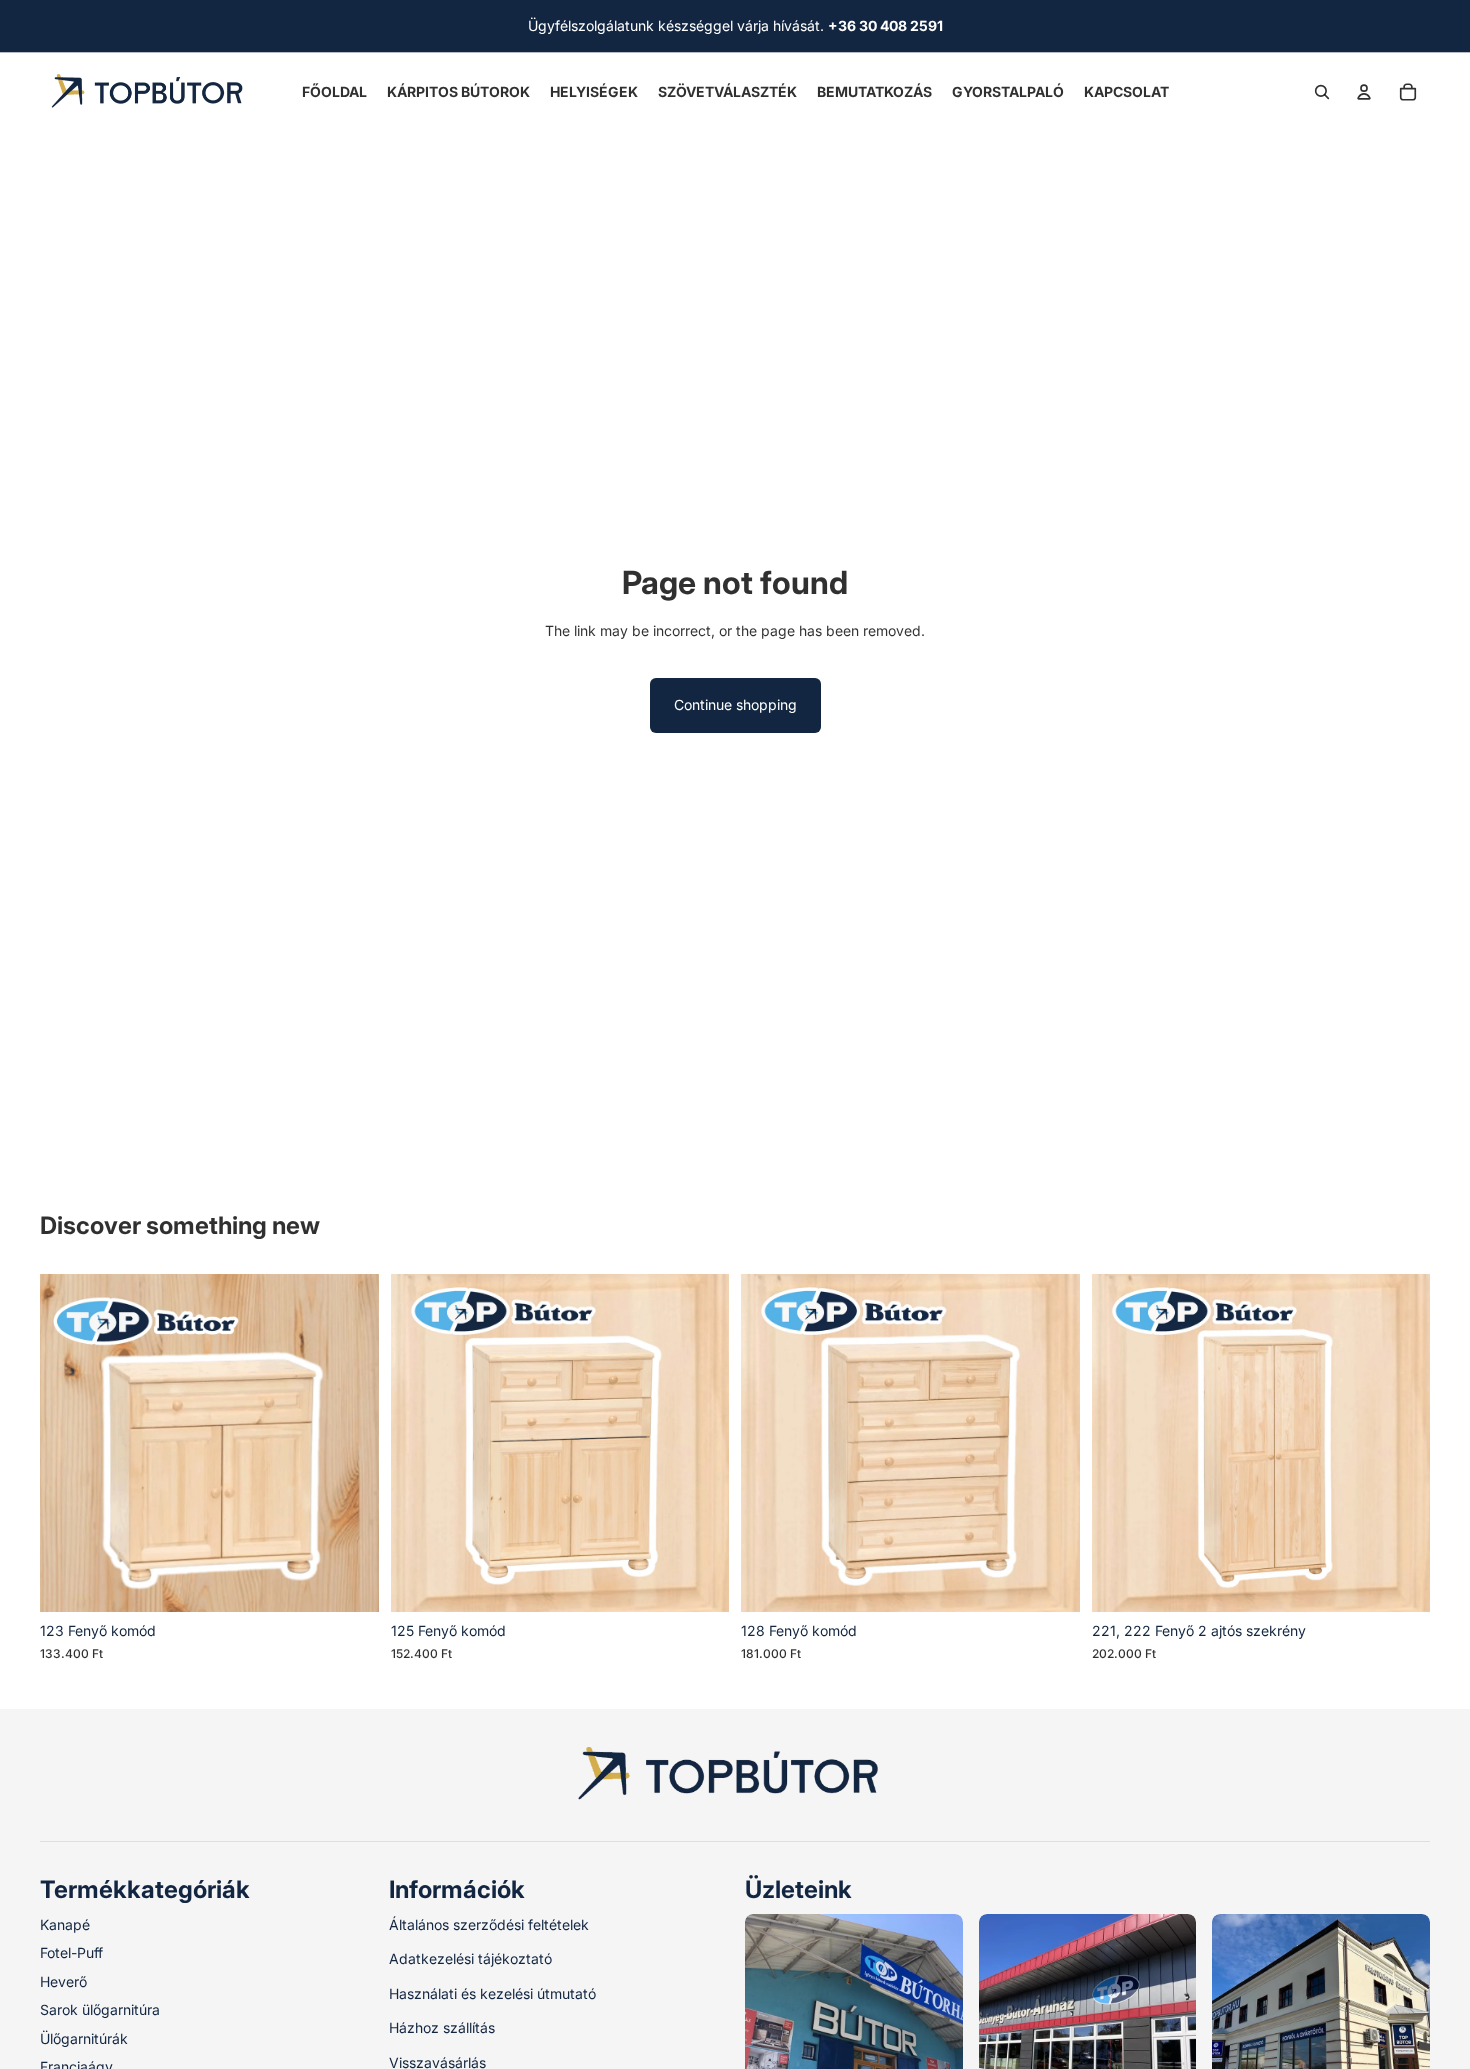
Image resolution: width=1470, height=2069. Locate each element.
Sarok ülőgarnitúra (100, 2009)
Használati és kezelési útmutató (492, 1993)
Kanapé (65, 1924)
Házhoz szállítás (442, 2027)
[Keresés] (1322, 92)
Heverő (63, 1981)
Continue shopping (735, 704)
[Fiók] (1364, 92)
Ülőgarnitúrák (84, 2038)
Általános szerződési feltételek (489, 1924)
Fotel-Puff (71, 1953)
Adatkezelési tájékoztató (470, 1959)
